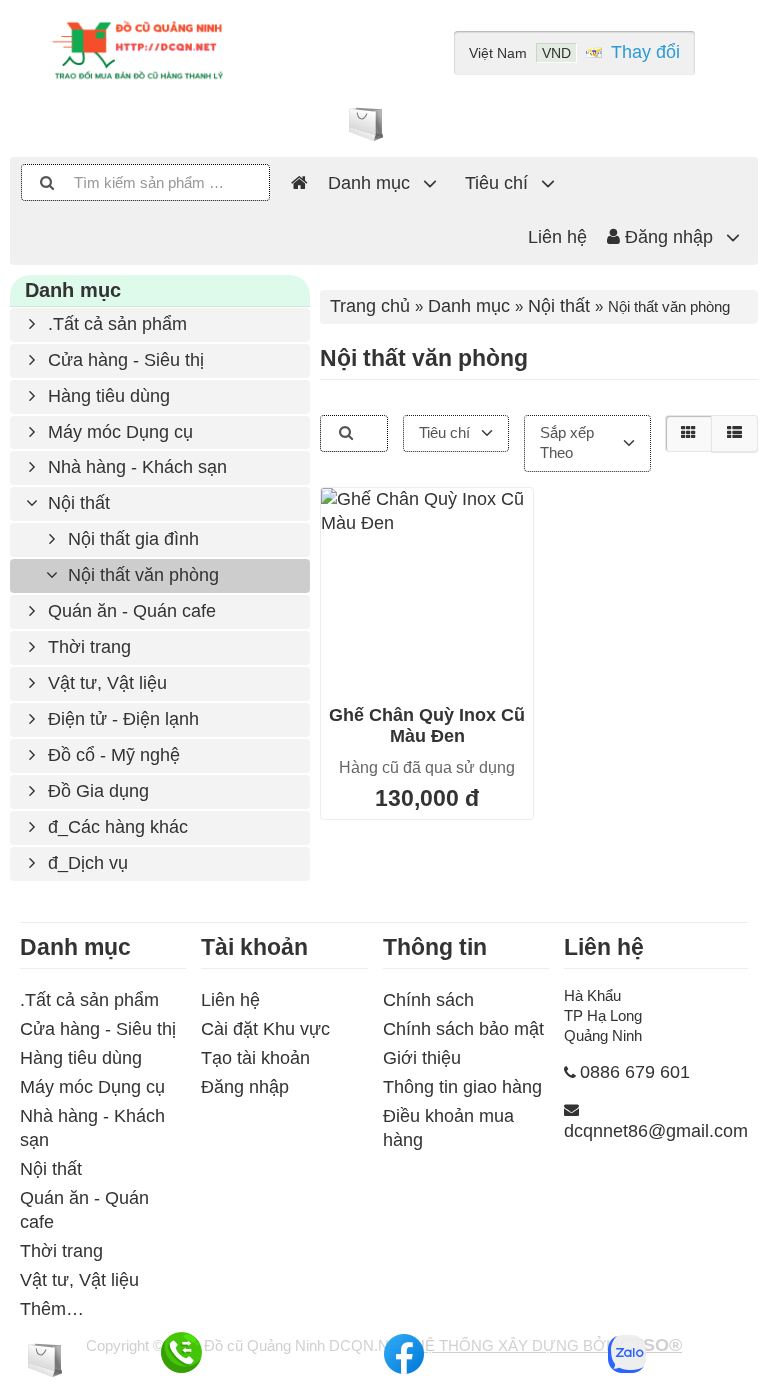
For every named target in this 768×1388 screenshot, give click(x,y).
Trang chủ (370, 306)
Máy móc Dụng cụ (118, 432)
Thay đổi (645, 52)
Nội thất (76, 503)
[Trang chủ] (299, 184)
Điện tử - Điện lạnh (121, 719)
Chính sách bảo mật (463, 1029)
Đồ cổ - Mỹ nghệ (111, 755)
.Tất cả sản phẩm (115, 324)
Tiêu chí (496, 183)
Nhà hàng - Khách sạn (135, 467)
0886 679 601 (635, 1072)
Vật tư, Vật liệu (105, 683)
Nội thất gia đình (131, 539)
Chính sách (428, 1000)
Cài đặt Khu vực (265, 1029)
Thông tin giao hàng (462, 1087)
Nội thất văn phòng (141, 575)
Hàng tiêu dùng (106, 396)
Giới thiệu (422, 1058)
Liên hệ (557, 237)
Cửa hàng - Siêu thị (123, 360)
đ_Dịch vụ (85, 863)
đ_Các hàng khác (115, 827)
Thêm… (52, 1309)
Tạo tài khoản (255, 1058)
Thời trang (87, 647)
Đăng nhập (666, 237)
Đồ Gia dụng (96, 791)
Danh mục (369, 183)
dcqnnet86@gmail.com (656, 1131)
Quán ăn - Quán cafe (129, 611)
